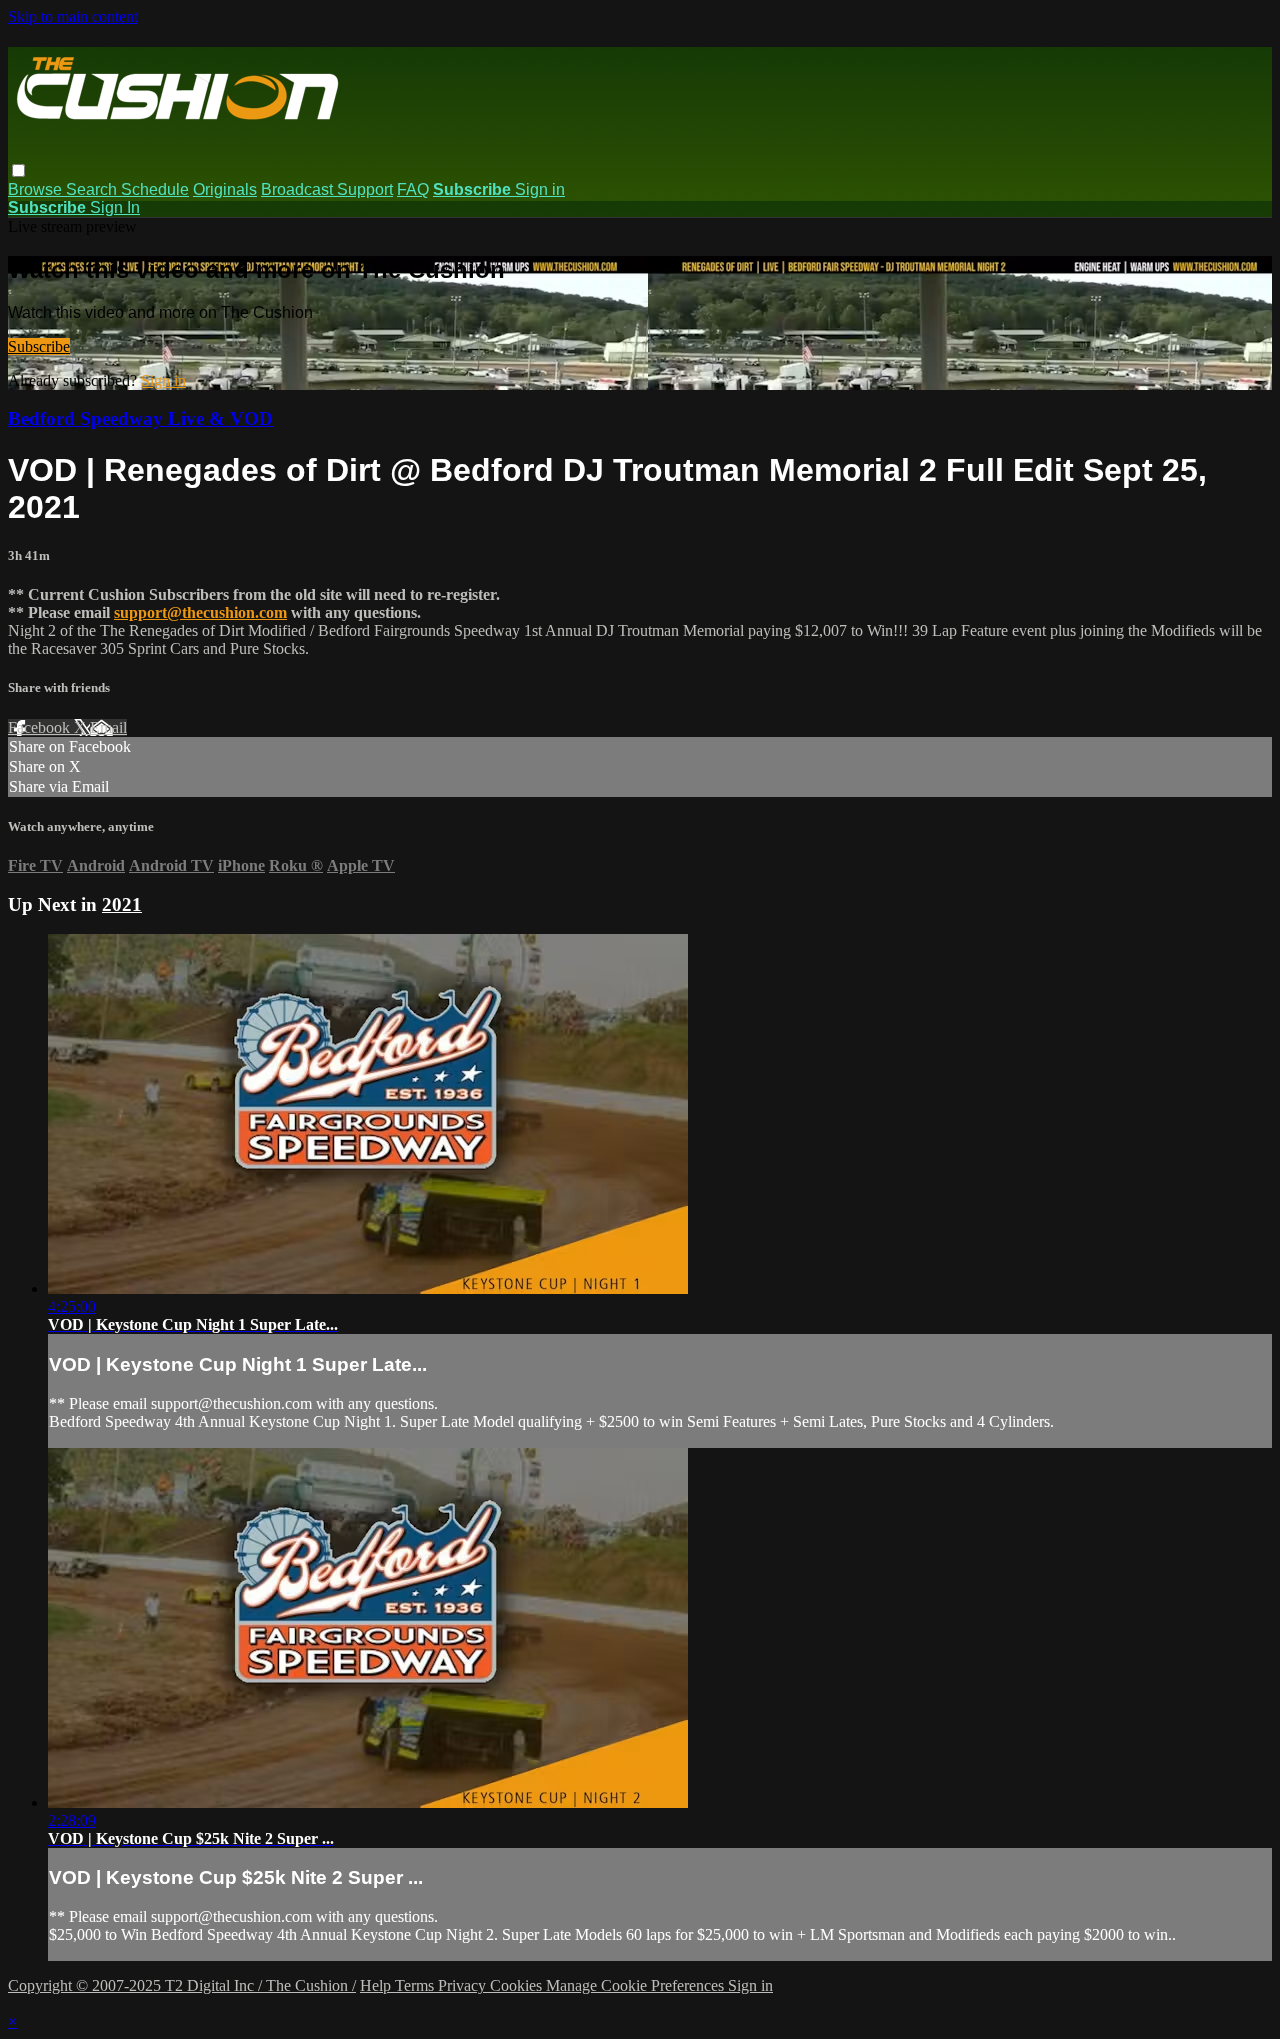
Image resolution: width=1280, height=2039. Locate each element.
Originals (225, 189)
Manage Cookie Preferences (637, 1985)
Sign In (115, 207)
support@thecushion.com (200, 612)
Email (108, 727)
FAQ (413, 189)
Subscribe (39, 346)
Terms (416, 1985)
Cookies (518, 1985)
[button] (18, 170)
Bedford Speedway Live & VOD (140, 418)
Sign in (540, 189)
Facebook (41, 727)
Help (377, 1985)
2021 (122, 904)
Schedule (155, 189)
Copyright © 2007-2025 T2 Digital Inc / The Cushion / (182, 1985)
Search (93, 189)
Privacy (464, 1985)
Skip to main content (73, 16)
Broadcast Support (327, 189)
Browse (37, 189)
